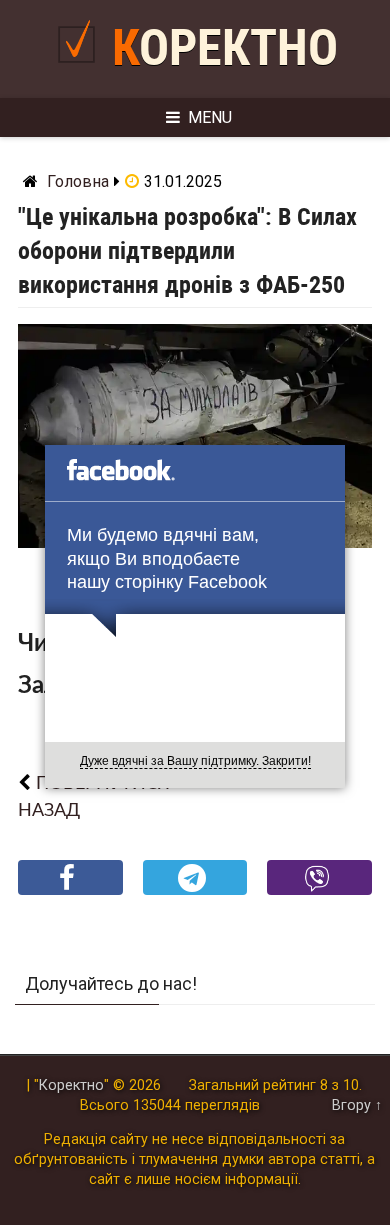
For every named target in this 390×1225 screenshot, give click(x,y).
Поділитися (70, 893)
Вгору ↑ (357, 1105)
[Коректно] (81, 71)
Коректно (225, 48)
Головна (78, 181)
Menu (210, 117)
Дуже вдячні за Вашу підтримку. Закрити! (195, 761)
